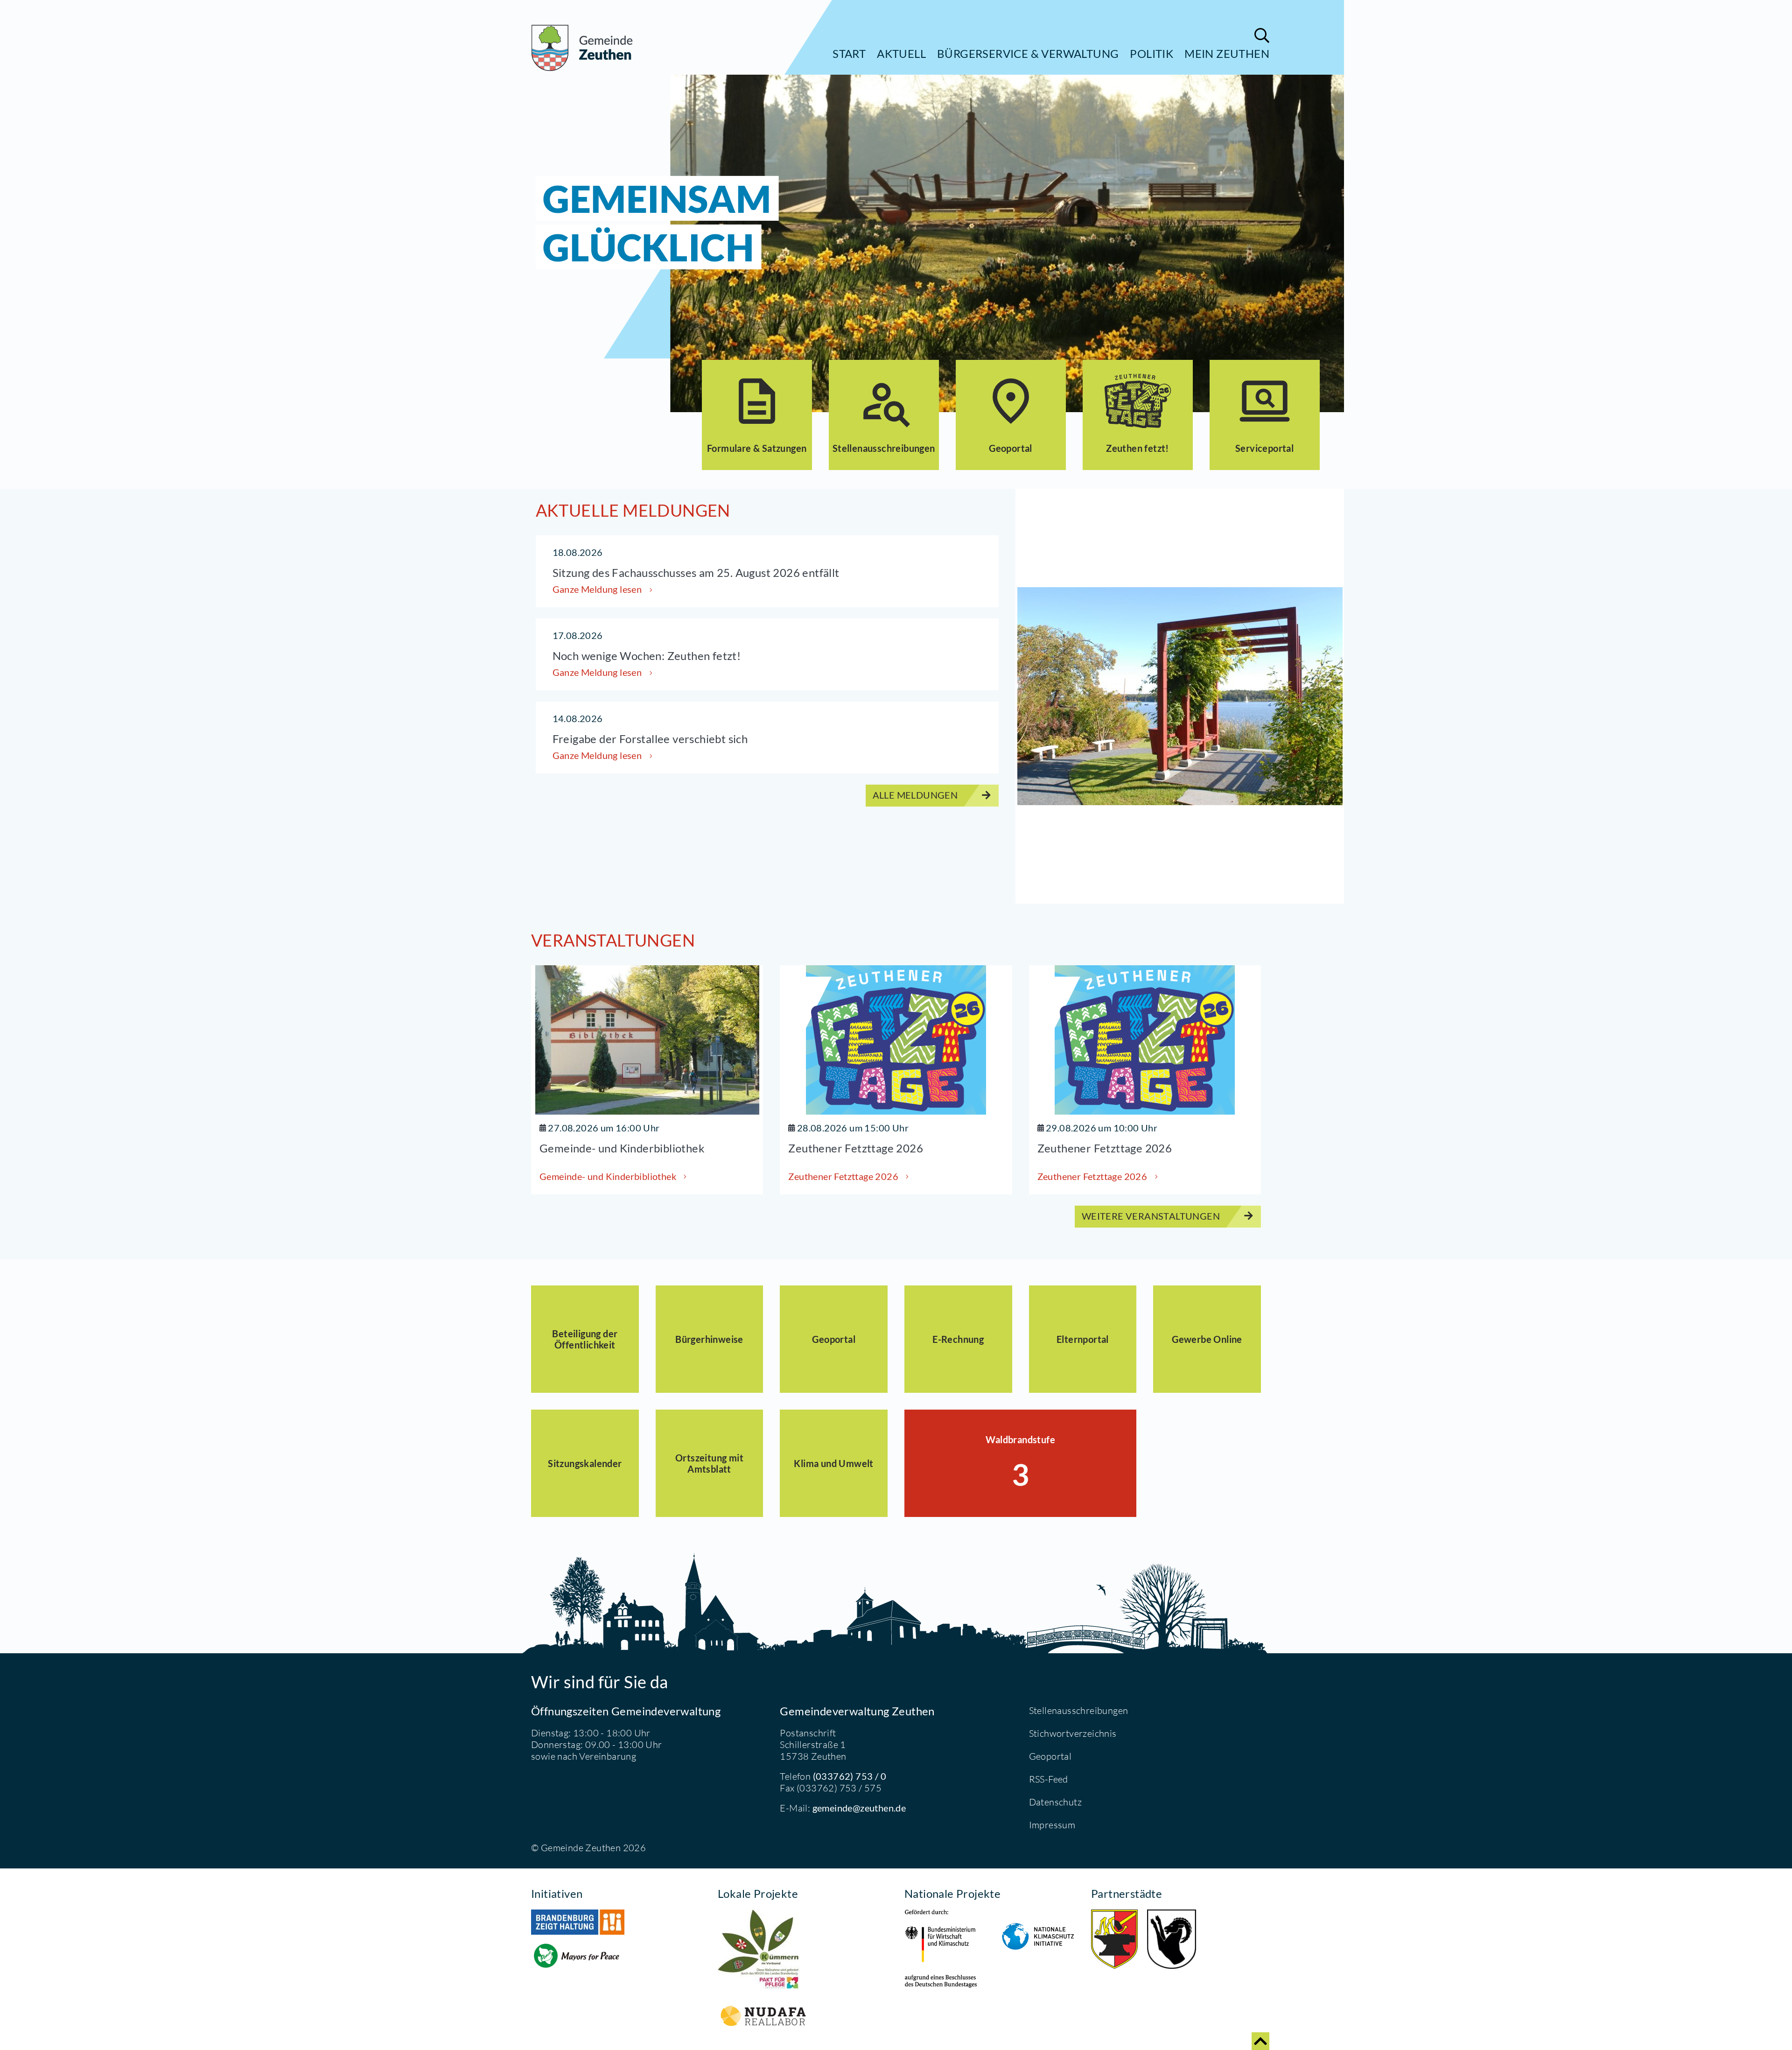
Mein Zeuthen (1227, 53)
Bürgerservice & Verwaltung (1028, 53)
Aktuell (901, 53)
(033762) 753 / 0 (850, 1776)
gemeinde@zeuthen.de (859, 1808)
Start (849, 53)
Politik (1151, 53)
